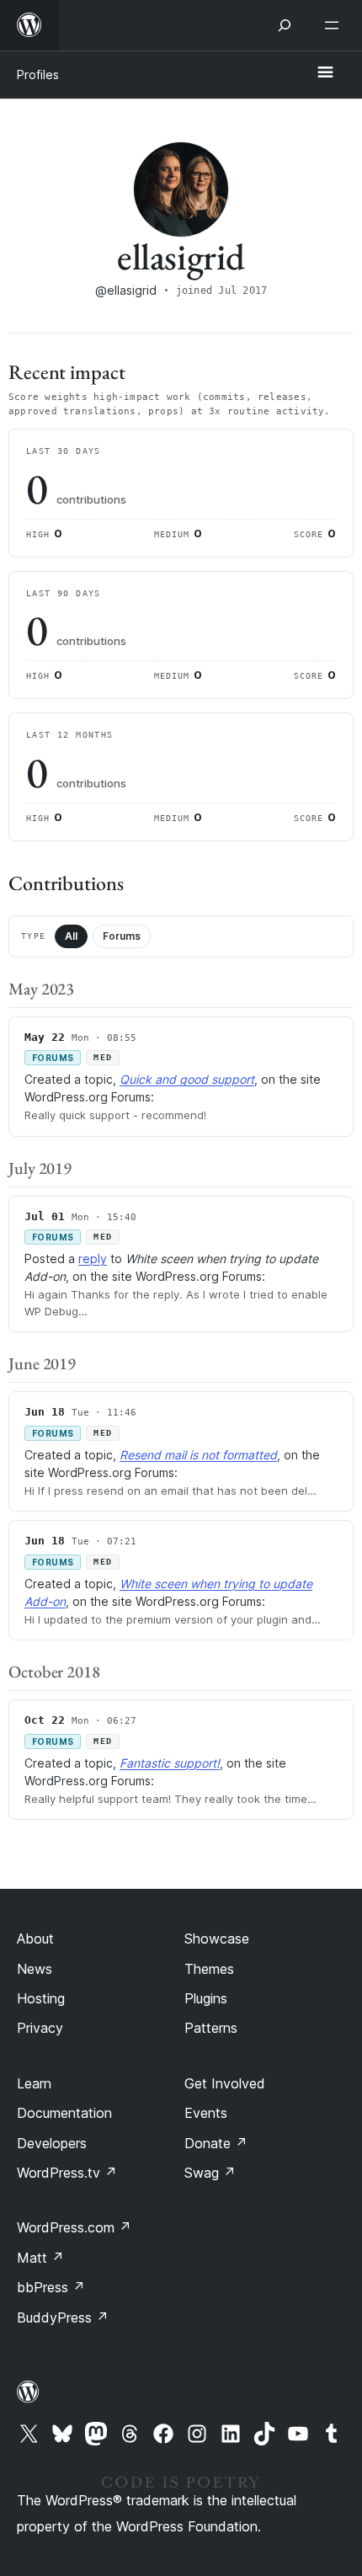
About (35, 1939)
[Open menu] (335, 25)
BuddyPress (63, 2317)
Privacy (40, 2028)
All (71, 936)
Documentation (64, 2113)
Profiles (38, 75)
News (35, 1969)
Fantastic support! (170, 1763)
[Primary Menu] (325, 73)
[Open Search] (285, 25)
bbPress (51, 2287)
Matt (40, 2258)
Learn (34, 2083)
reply (93, 1259)
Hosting (41, 1998)
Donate (216, 2143)
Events (206, 2113)
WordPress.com (74, 2227)
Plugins (206, 1998)
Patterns (211, 2028)
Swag (210, 2173)
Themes (209, 1969)
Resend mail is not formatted (198, 1455)
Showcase (217, 1939)
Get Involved (225, 2083)
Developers (52, 2143)
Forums (122, 936)
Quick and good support (187, 1079)
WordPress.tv (67, 2173)
